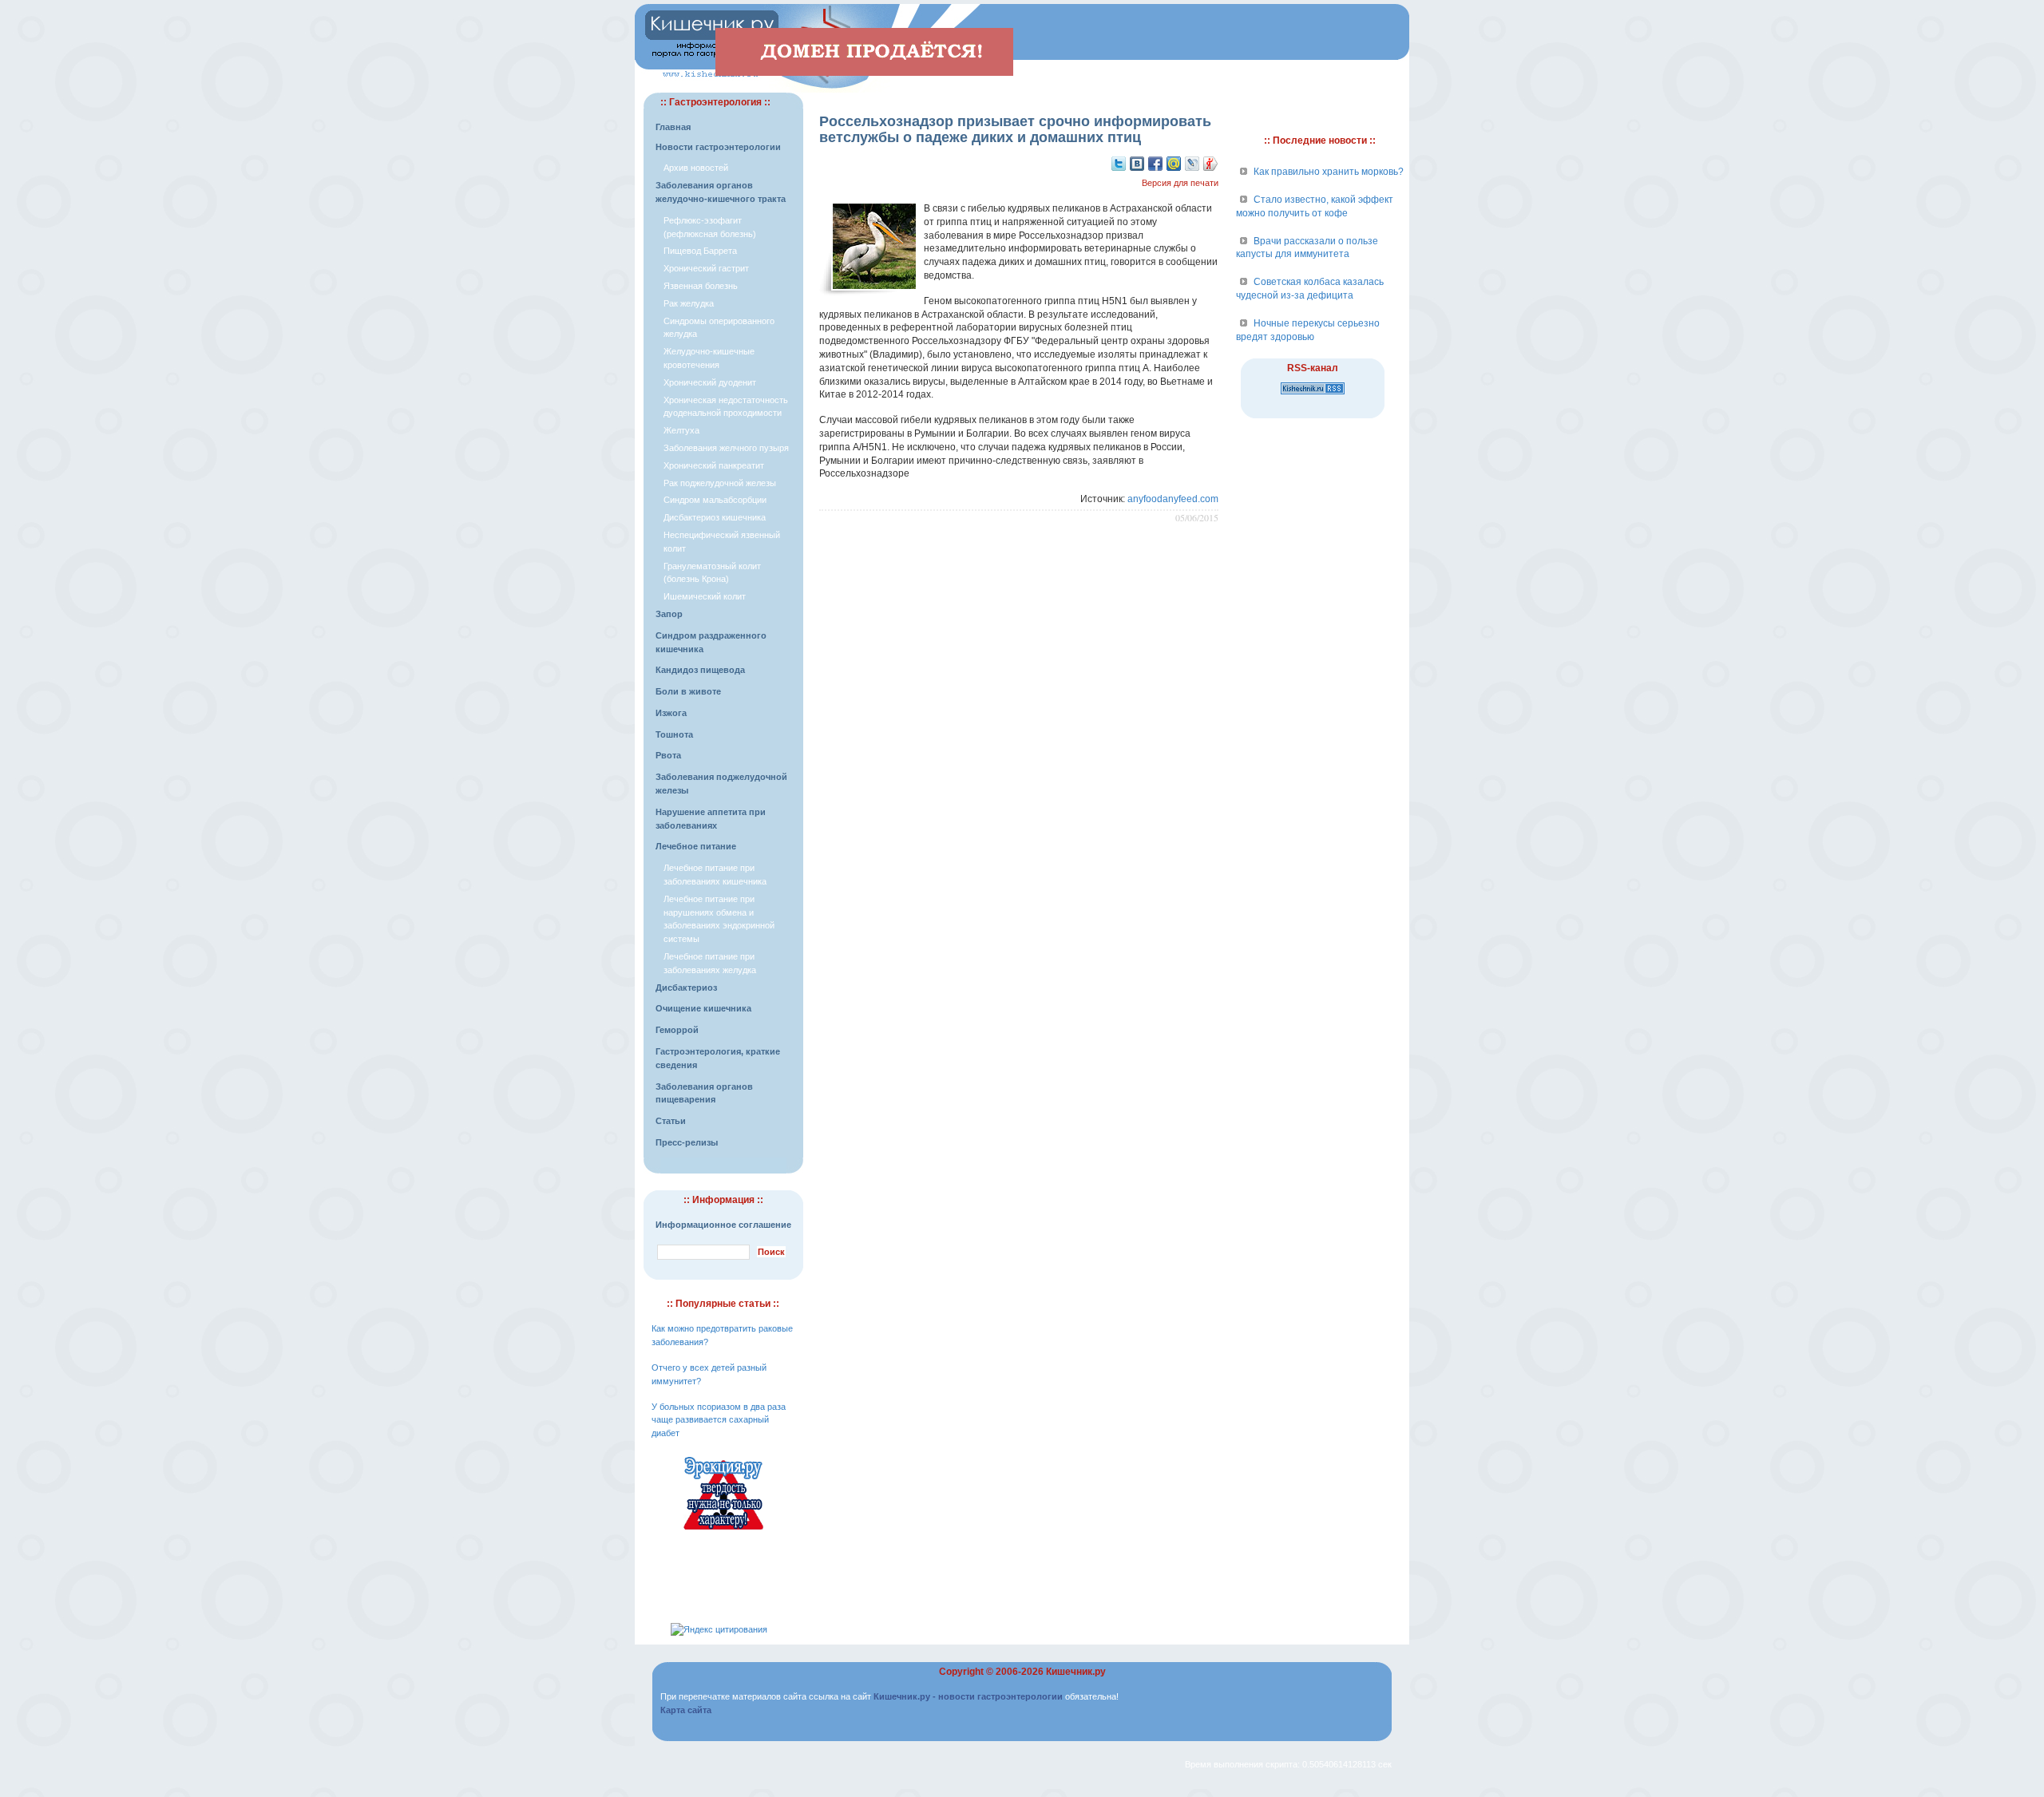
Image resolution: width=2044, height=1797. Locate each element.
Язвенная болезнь (701, 286)
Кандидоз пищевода (700, 670)
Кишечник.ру (1076, 1672)
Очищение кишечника (703, 1008)
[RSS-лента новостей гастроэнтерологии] (1313, 395)
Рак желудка (689, 303)
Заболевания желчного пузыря (726, 448)
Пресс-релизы (687, 1142)
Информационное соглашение (723, 1225)
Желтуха (681, 430)
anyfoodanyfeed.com (1173, 499)
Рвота (668, 755)
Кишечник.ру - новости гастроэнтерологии (968, 1696)
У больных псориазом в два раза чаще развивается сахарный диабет (719, 1420)
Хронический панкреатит (714, 465)
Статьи (671, 1121)
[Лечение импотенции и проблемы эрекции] (723, 1532)
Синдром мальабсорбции (715, 500)
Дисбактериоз (686, 988)
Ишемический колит (705, 596)
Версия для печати (1180, 183)
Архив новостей (696, 168)
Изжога (671, 713)
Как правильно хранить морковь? (1329, 172)
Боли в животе (688, 691)
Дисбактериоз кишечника (715, 517)
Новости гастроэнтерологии (718, 147)
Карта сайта (686, 1710)
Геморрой (677, 1030)
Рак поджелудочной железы (720, 483)
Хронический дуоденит (710, 382)
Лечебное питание (696, 846)
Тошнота (674, 734)
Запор (669, 614)
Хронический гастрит (706, 268)
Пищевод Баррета (700, 251)
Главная (673, 127)
